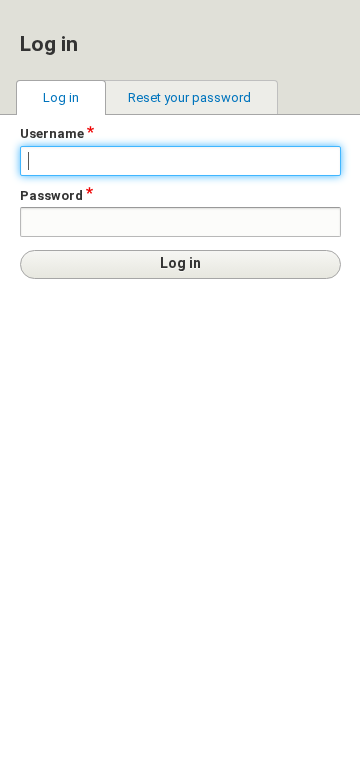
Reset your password (189, 97)
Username (52, 133)
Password (51, 195)
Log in (61, 97)
